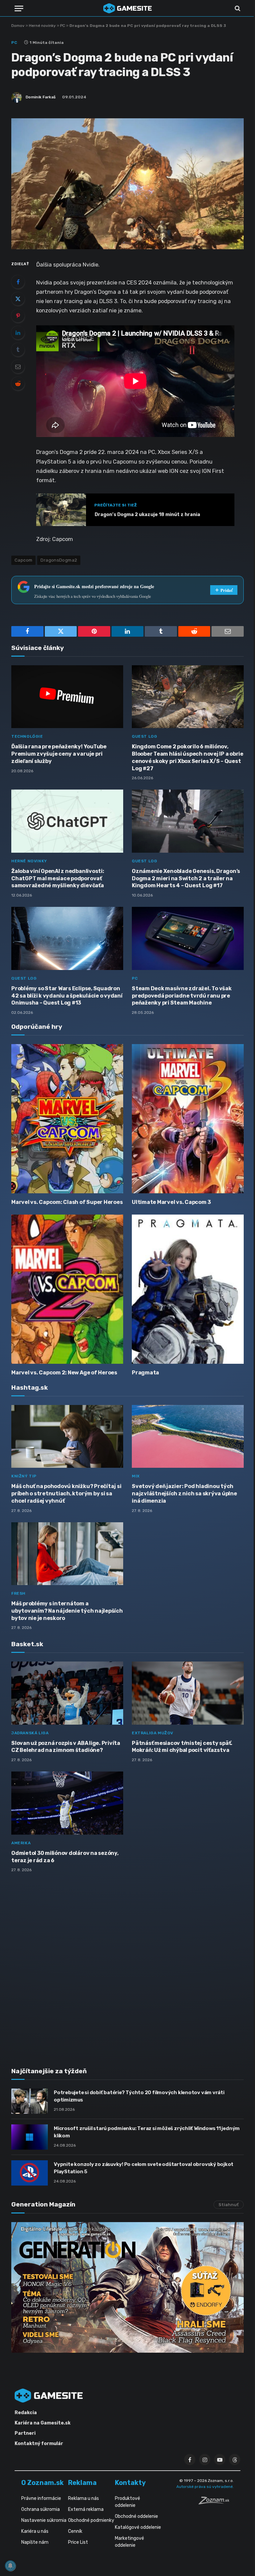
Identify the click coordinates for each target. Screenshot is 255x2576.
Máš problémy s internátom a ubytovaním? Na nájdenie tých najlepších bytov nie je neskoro (67, 1611)
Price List (78, 2542)
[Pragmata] (188, 1289)
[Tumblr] (18, 350)
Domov (18, 26)
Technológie (27, 736)
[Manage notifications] (10, 2566)
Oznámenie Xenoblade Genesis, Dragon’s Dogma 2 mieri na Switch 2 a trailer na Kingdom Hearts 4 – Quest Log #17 (186, 878)
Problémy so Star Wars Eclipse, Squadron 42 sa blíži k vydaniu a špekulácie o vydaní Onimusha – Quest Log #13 (67, 996)
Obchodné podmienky (91, 2520)
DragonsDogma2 (59, 560)
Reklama (82, 2483)
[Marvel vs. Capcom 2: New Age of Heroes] (67, 1289)
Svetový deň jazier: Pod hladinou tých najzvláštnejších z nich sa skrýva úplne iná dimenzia (184, 1494)
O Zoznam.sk (42, 2483)
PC (63, 26)
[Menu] (19, 8)
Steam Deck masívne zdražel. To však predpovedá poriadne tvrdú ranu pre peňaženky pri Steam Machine (182, 996)
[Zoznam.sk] (216, 2503)
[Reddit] (18, 383)
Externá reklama (86, 2509)
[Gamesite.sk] (127, 8)
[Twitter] (18, 299)
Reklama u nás (84, 2498)
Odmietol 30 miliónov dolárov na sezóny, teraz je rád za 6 (65, 1857)
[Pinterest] (18, 316)
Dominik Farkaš (41, 97)
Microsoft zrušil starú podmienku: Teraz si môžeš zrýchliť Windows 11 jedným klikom (147, 2132)
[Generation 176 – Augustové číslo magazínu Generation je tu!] (127, 2288)
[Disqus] (127, 1966)
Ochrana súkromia (41, 2509)
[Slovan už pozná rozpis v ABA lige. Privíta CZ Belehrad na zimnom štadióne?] (67, 1693)
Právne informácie (41, 2498)
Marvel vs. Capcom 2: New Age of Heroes (64, 1373)
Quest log (144, 736)
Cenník (75, 2531)
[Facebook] (18, 282)
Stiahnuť (229, 2205)
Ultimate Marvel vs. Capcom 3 (171, 1202)
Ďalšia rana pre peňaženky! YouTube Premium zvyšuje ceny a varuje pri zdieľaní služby (59, 754)
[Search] (237, 8)
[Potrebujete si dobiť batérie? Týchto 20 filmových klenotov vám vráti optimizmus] (30, 2101)
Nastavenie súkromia (44, 2520)
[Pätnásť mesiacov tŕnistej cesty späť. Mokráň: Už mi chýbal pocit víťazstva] (188, 1693)
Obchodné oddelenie (136, 2516)
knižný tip (24, 1476)
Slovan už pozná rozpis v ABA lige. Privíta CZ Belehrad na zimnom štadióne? (66, 1747)
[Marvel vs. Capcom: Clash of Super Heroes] (67, 1119)
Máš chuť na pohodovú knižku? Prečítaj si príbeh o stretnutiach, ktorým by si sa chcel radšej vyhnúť (66, 1494)
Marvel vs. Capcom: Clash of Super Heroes (67, 1202)
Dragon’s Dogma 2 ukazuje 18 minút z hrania (147, 515)
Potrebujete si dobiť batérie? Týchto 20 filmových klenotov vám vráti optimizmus (139, 2096)
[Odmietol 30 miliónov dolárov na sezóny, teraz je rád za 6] (67, 1803)
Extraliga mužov (153, 1733)
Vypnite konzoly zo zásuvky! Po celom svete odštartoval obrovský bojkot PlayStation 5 (144, 2168)
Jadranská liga (30, 1733)
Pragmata (145, 1373)
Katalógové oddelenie (138, 2527)
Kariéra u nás (35, 2531)
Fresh (18, 1593)
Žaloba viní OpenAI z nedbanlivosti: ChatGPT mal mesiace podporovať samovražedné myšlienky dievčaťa (58, 878)
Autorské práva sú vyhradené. (205, 2487)
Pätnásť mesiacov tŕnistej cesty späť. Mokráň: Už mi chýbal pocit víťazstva (182, 1747)
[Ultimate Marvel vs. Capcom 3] (188, 1119)
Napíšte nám (35, 2542)
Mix (136, 1476)
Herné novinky (42, 26)
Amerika (21, 1843)
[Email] (18, 367)
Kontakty (130, 2483)
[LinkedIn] (18, 333)
